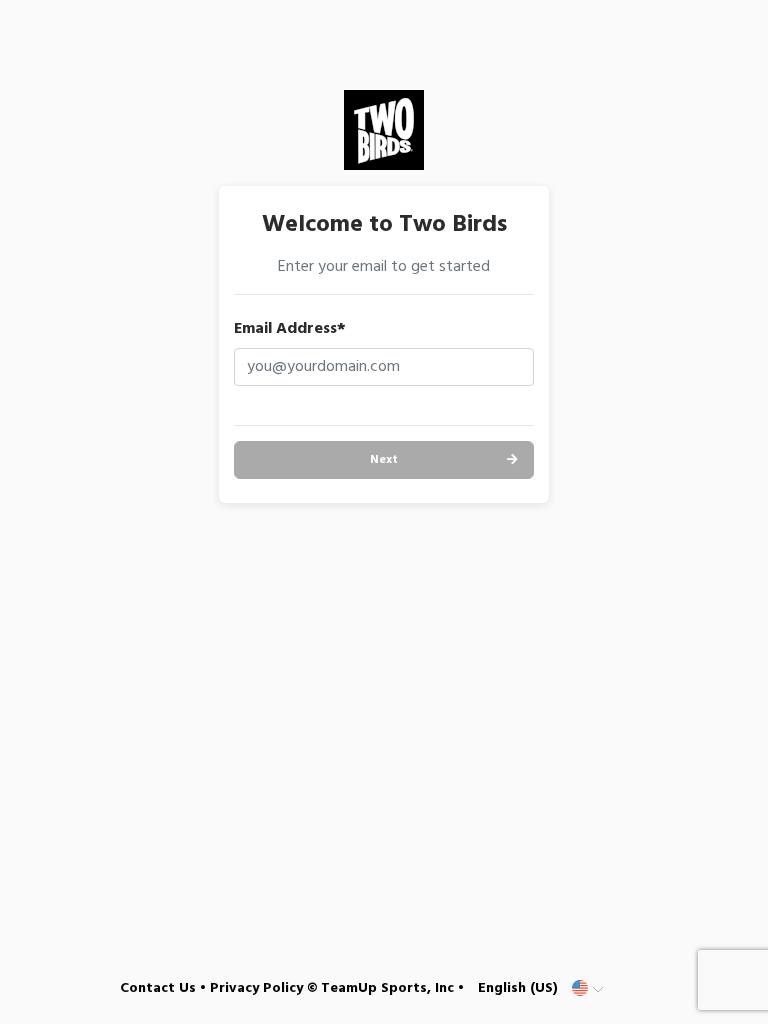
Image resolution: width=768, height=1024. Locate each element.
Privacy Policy (256, 988)
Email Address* (290, 329)
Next (384, 460)
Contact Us (158, 988)
